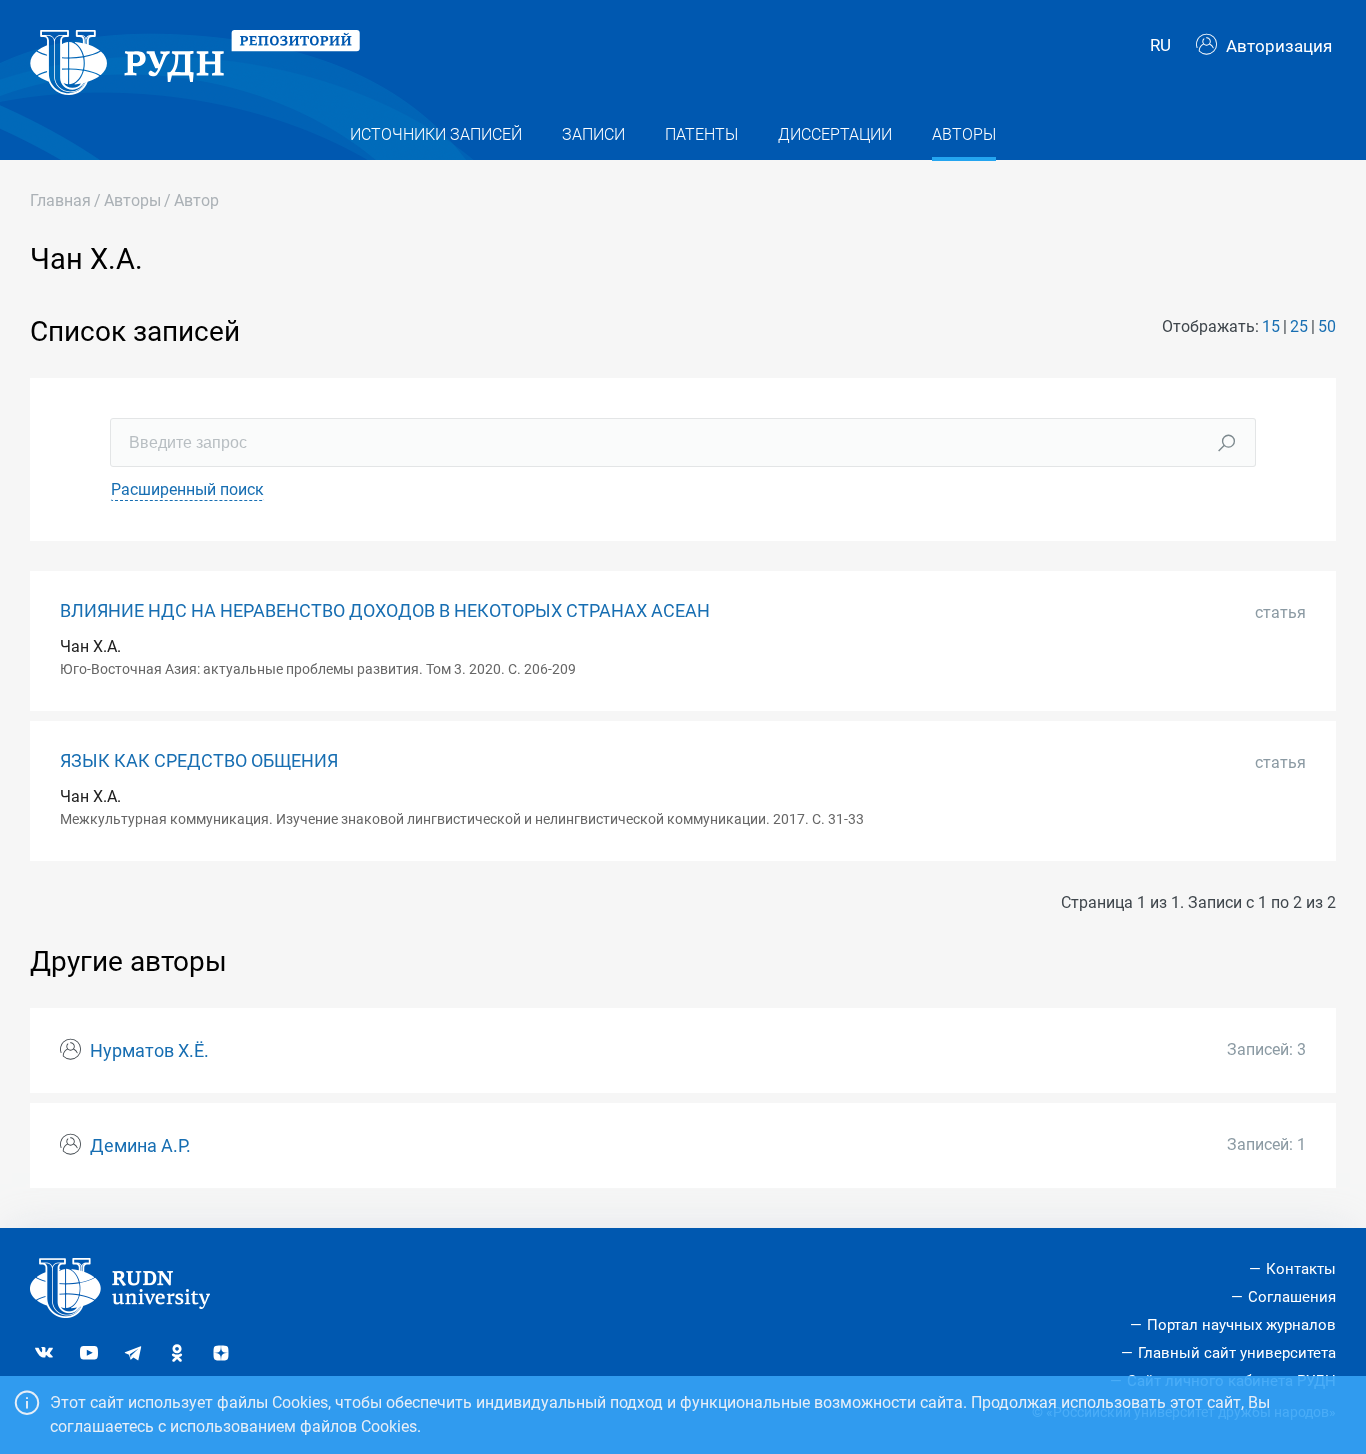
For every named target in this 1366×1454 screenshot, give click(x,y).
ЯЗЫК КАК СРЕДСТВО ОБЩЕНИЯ (199, 761)
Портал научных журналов (1241, 1325)
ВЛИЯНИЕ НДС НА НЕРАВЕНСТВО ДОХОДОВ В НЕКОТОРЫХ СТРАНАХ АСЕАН (385, 611)
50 (1327, 326)
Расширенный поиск (187, 489)
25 (1299, 326)
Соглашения (1292, 1297)
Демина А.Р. (140, 1146)
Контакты (1301, 1269)
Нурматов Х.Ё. (149, 1051)
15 (1271, 326)
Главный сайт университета (1237, 1353)
